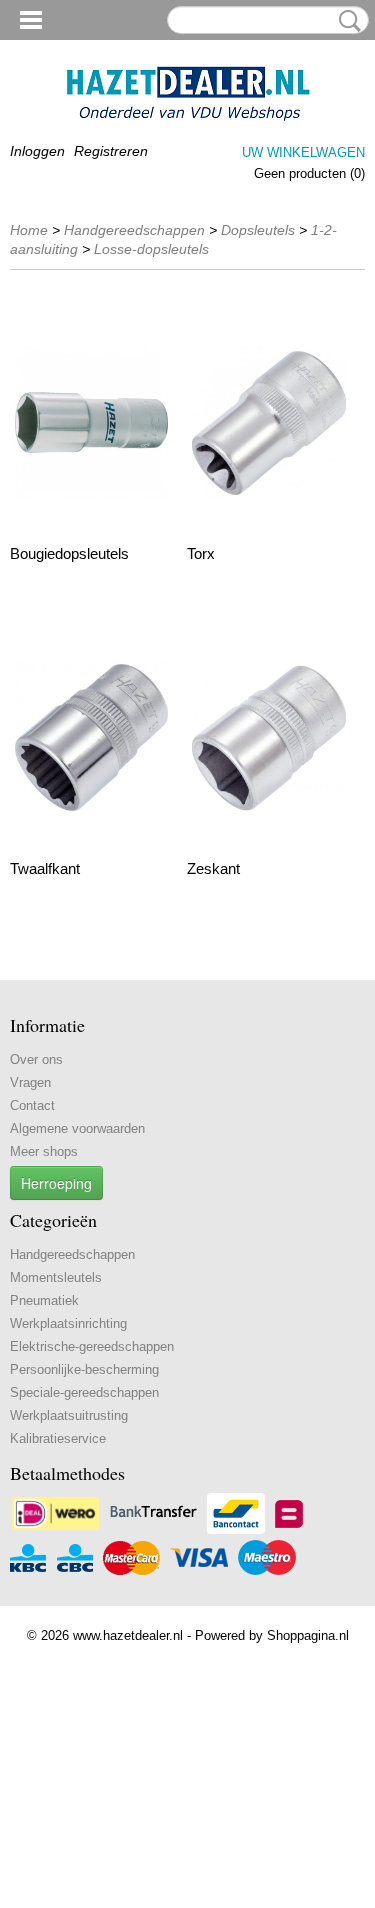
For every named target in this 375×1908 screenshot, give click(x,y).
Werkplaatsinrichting (68, 1323)
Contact (32, 1105)
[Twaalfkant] (91, 737)
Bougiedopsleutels (69, 553)
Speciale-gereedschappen (84, 1392)
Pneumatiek (44, 1300)
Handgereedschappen (134, 230)
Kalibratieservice (58, 1438)
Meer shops (44, 1151)
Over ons (36, 1059)
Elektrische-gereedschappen (92, 1346)
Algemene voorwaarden (77, 1128)
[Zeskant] (268, 737)
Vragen (30, 1082)
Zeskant (213, 868)
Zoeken (346, 21)
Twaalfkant (45, 868)
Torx (201, 553)
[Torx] (268, 422)
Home (29, 230)
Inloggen (37, 151)
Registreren (111, 151)
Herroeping (56, 1183)
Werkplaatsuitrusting (69, 1415)
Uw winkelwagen (303, 152)
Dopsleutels (258, 230)
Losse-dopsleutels (151, 249)
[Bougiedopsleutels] (91, 422)
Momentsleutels (56, 1277)
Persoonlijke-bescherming (84, 1369)
